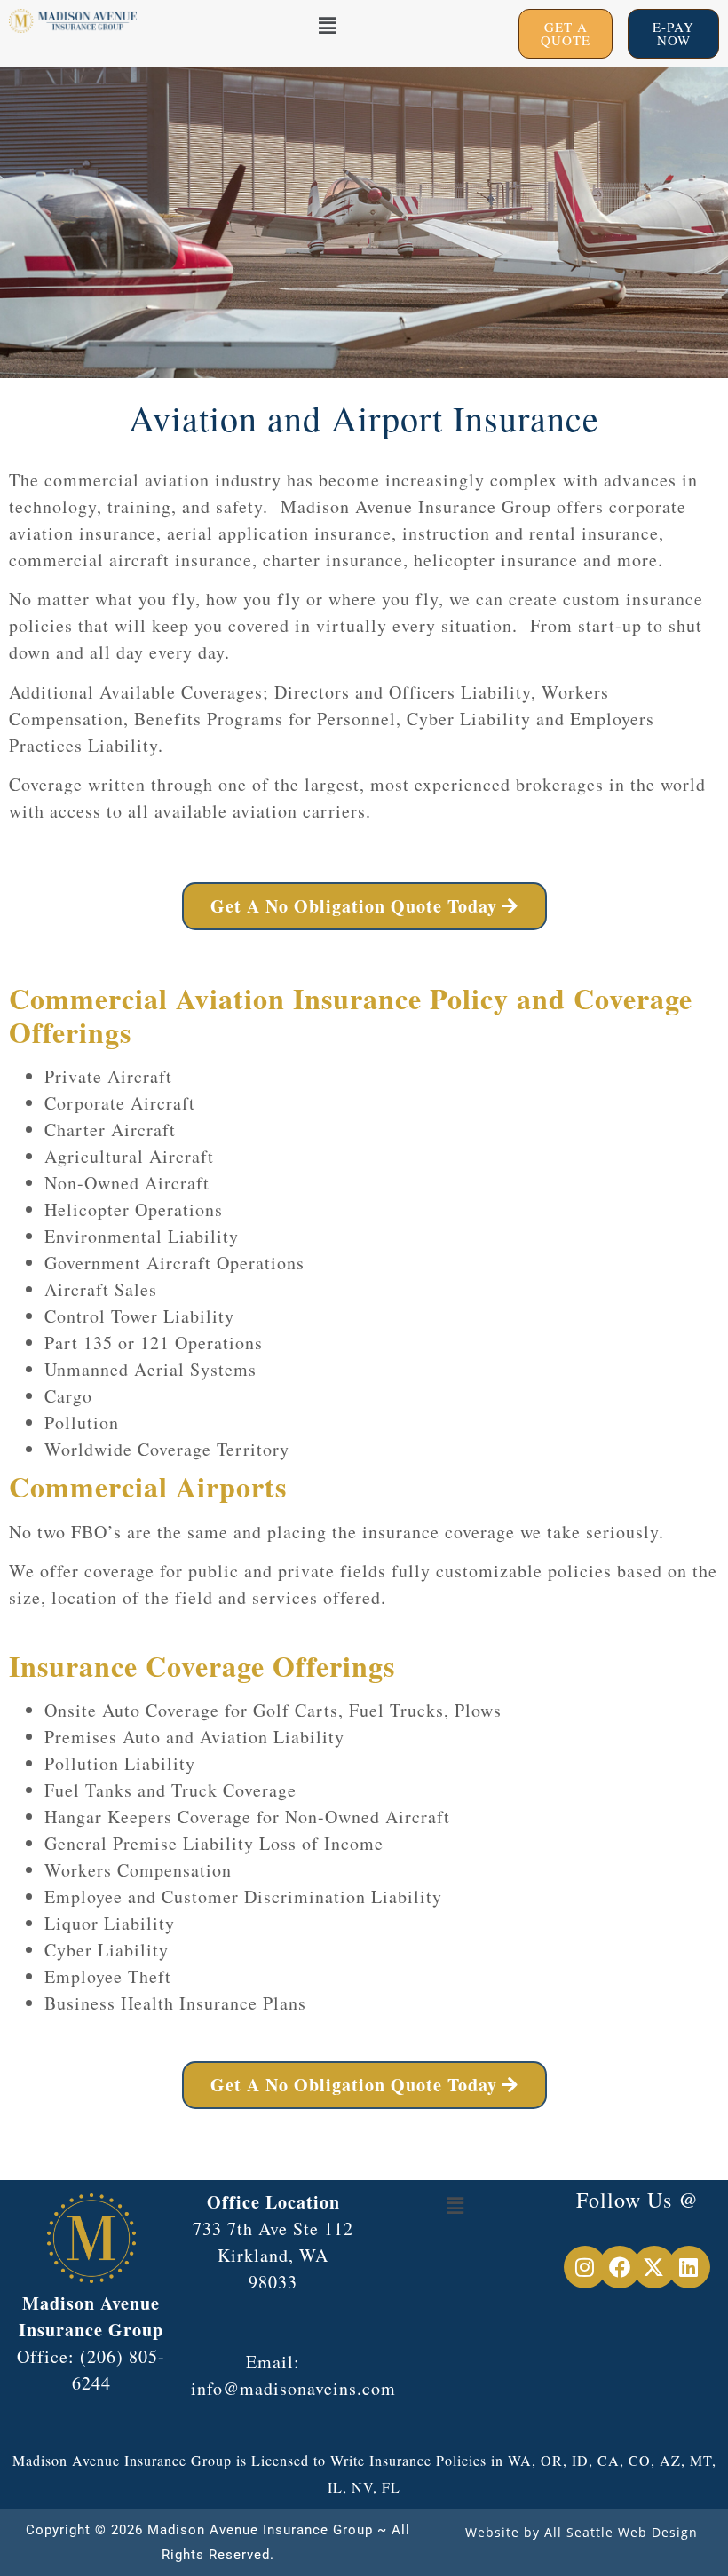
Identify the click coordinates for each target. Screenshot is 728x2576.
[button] (327, 25)
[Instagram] (585, 2267)
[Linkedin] (689, 2267)
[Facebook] (620, 2267)
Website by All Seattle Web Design (582, 2532)
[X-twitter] (654, 2267)
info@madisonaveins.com (293, 2388)
